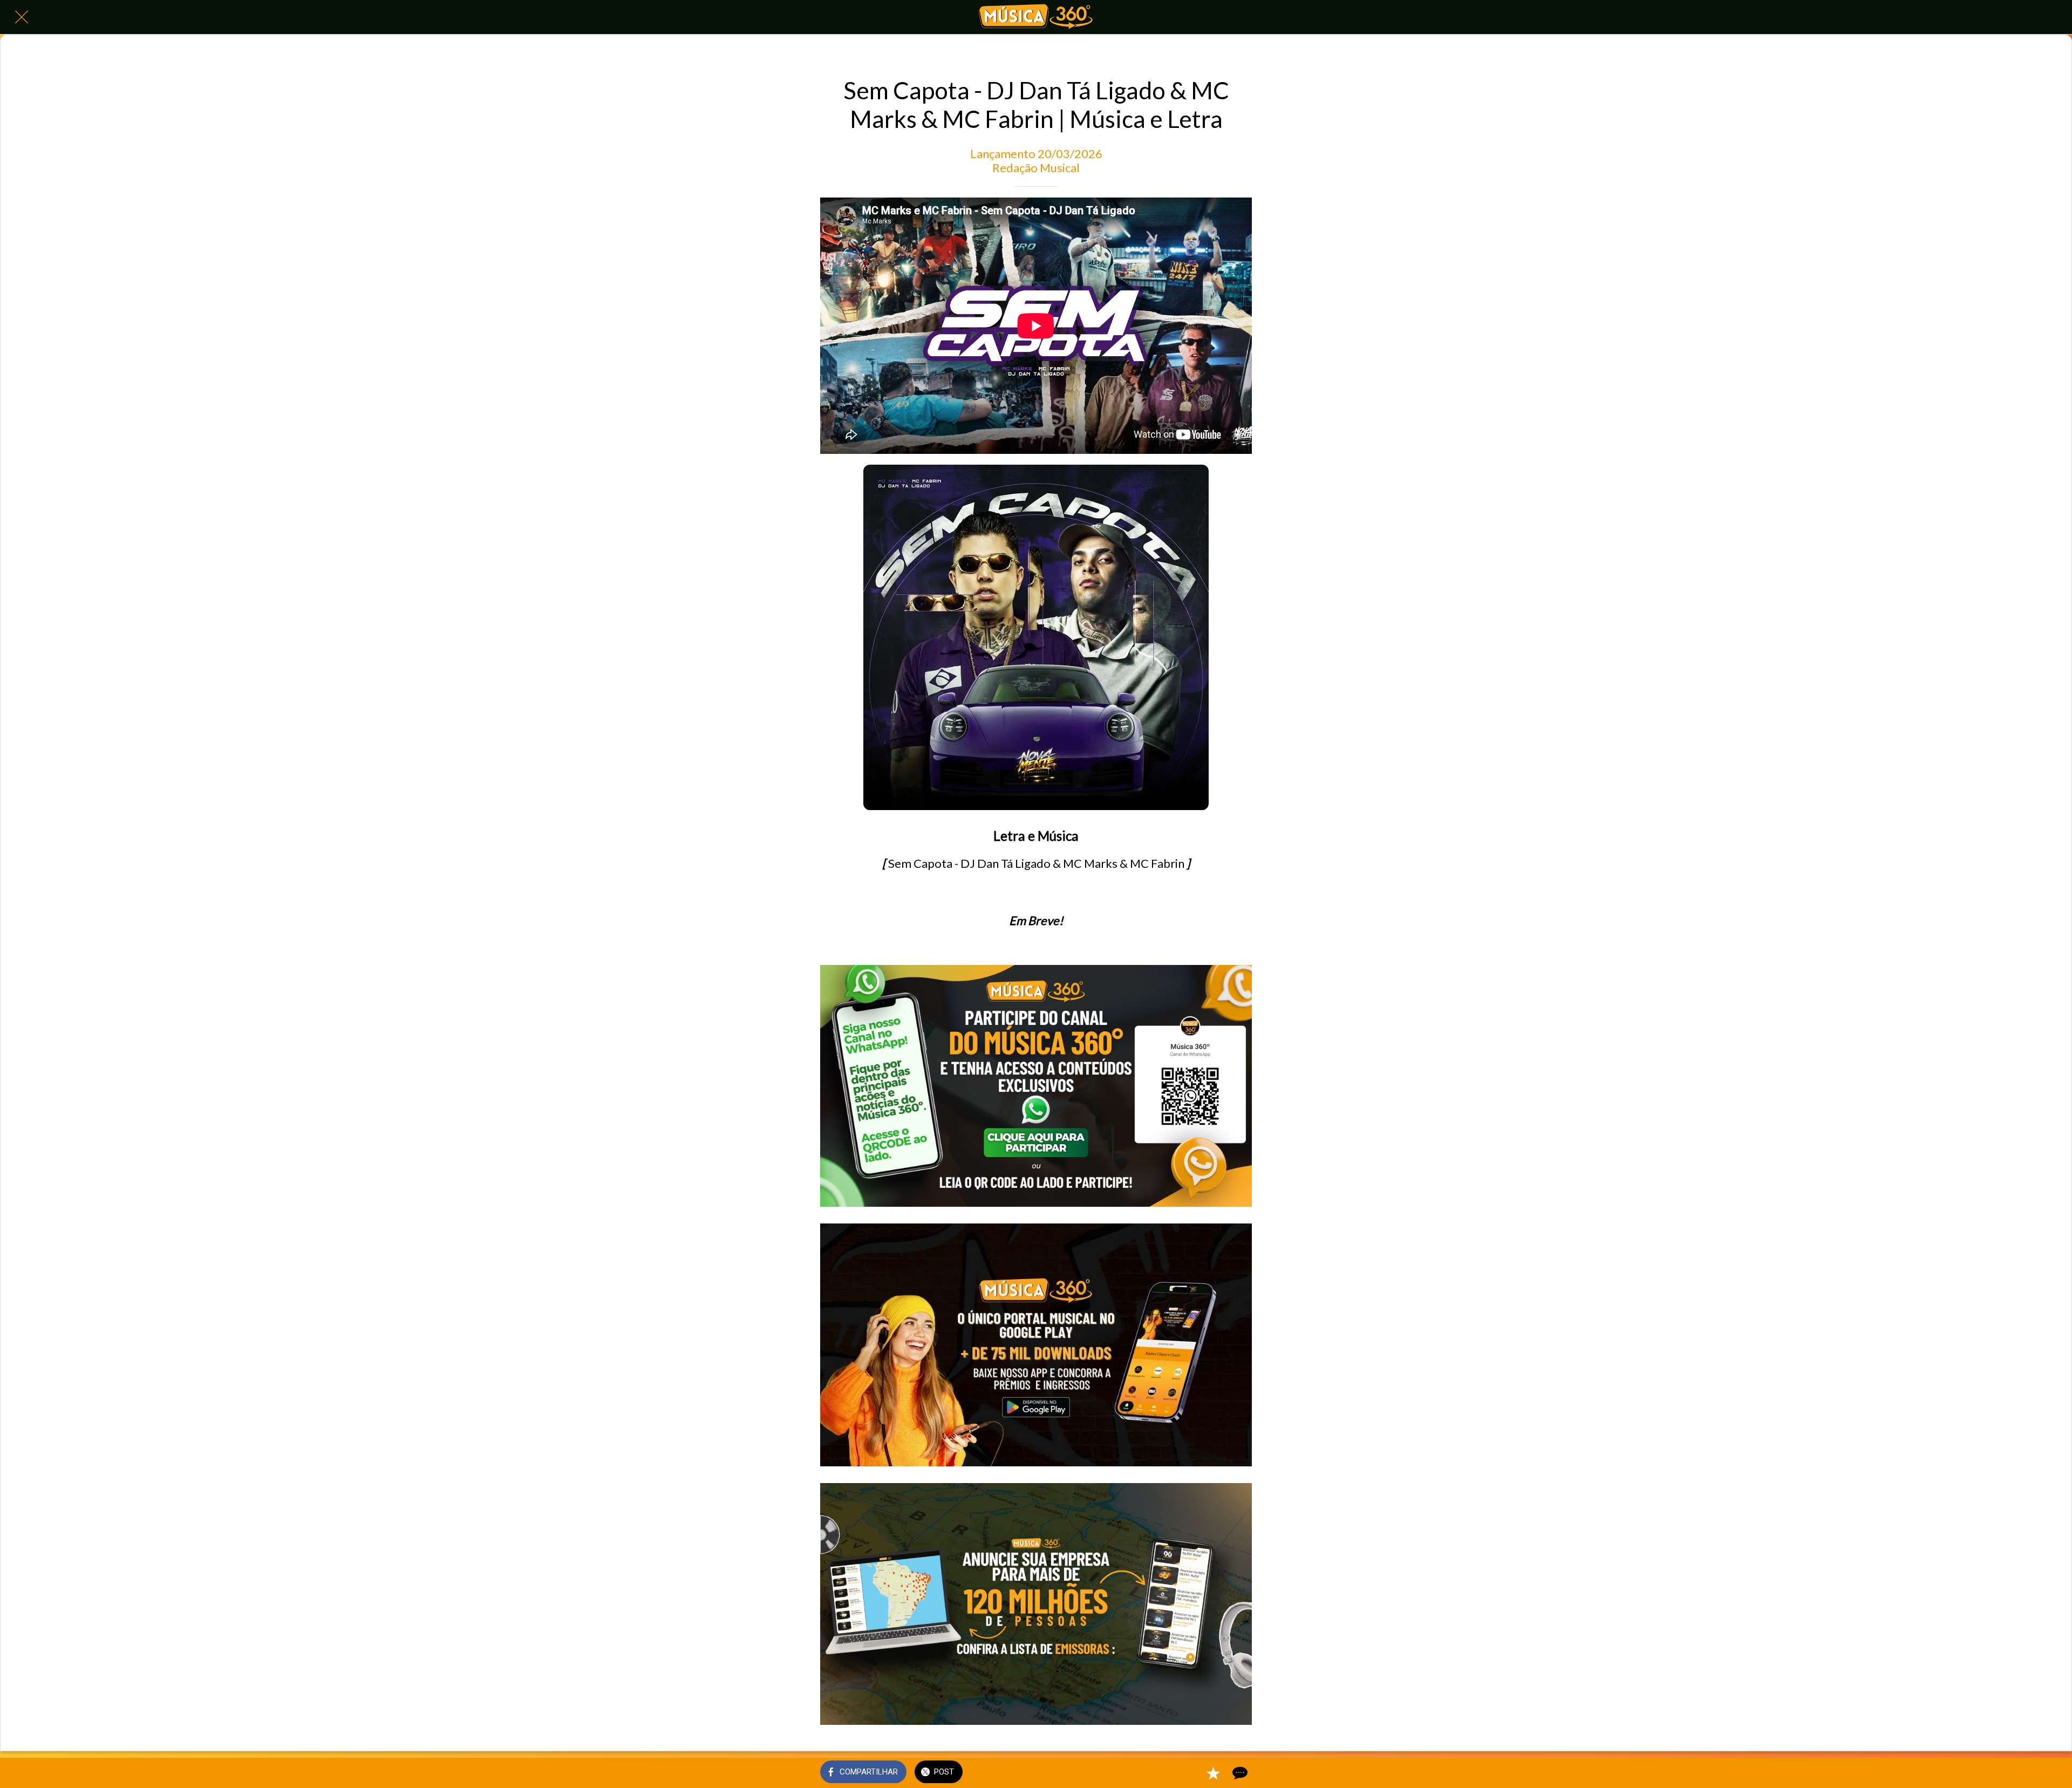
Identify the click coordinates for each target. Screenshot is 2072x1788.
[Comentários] (1239, 1773)
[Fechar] (22, 17)
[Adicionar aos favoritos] (1213, 1773)
